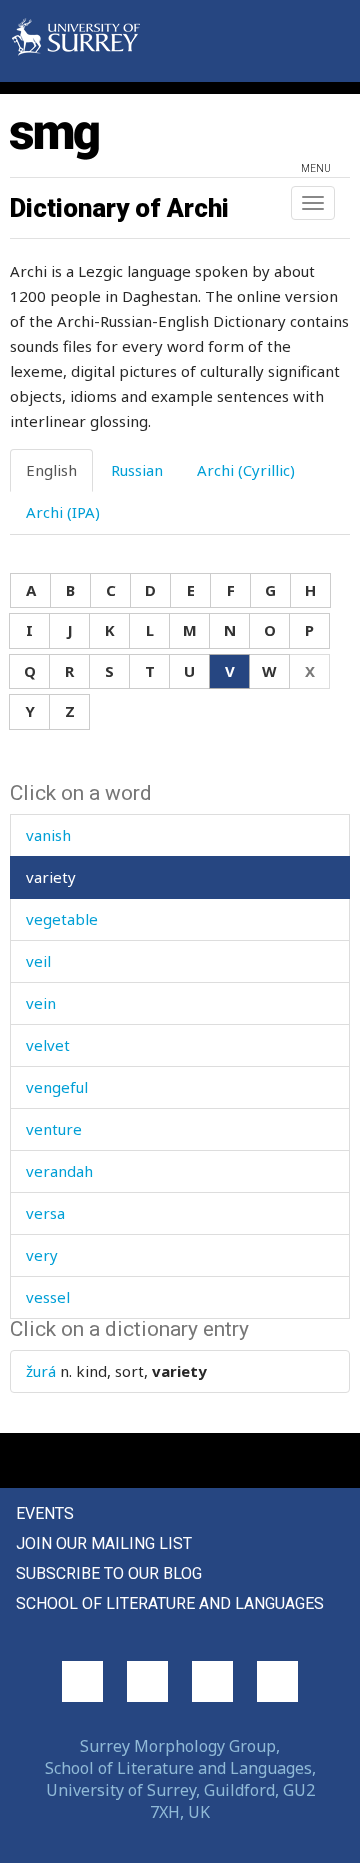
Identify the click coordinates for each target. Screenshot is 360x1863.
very (42, 1255)
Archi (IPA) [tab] (63, 512)
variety (51, 877)
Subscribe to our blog (109, 1573)
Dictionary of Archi (119, 208)
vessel (48, 1297)
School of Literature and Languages (170, 1603)
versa (45, 1213)
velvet (48, 1045)
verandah (59, 1171)
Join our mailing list (104, 1543)
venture (54, 1129)
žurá (41, 1371)
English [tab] (51, 470)
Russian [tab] (137, 470)
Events (45, 1513)
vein (41, 1003)
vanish (48, 835)
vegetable (62, 919)
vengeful (57, 1087)
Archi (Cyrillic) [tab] (246, 470)
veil (38, 961)
